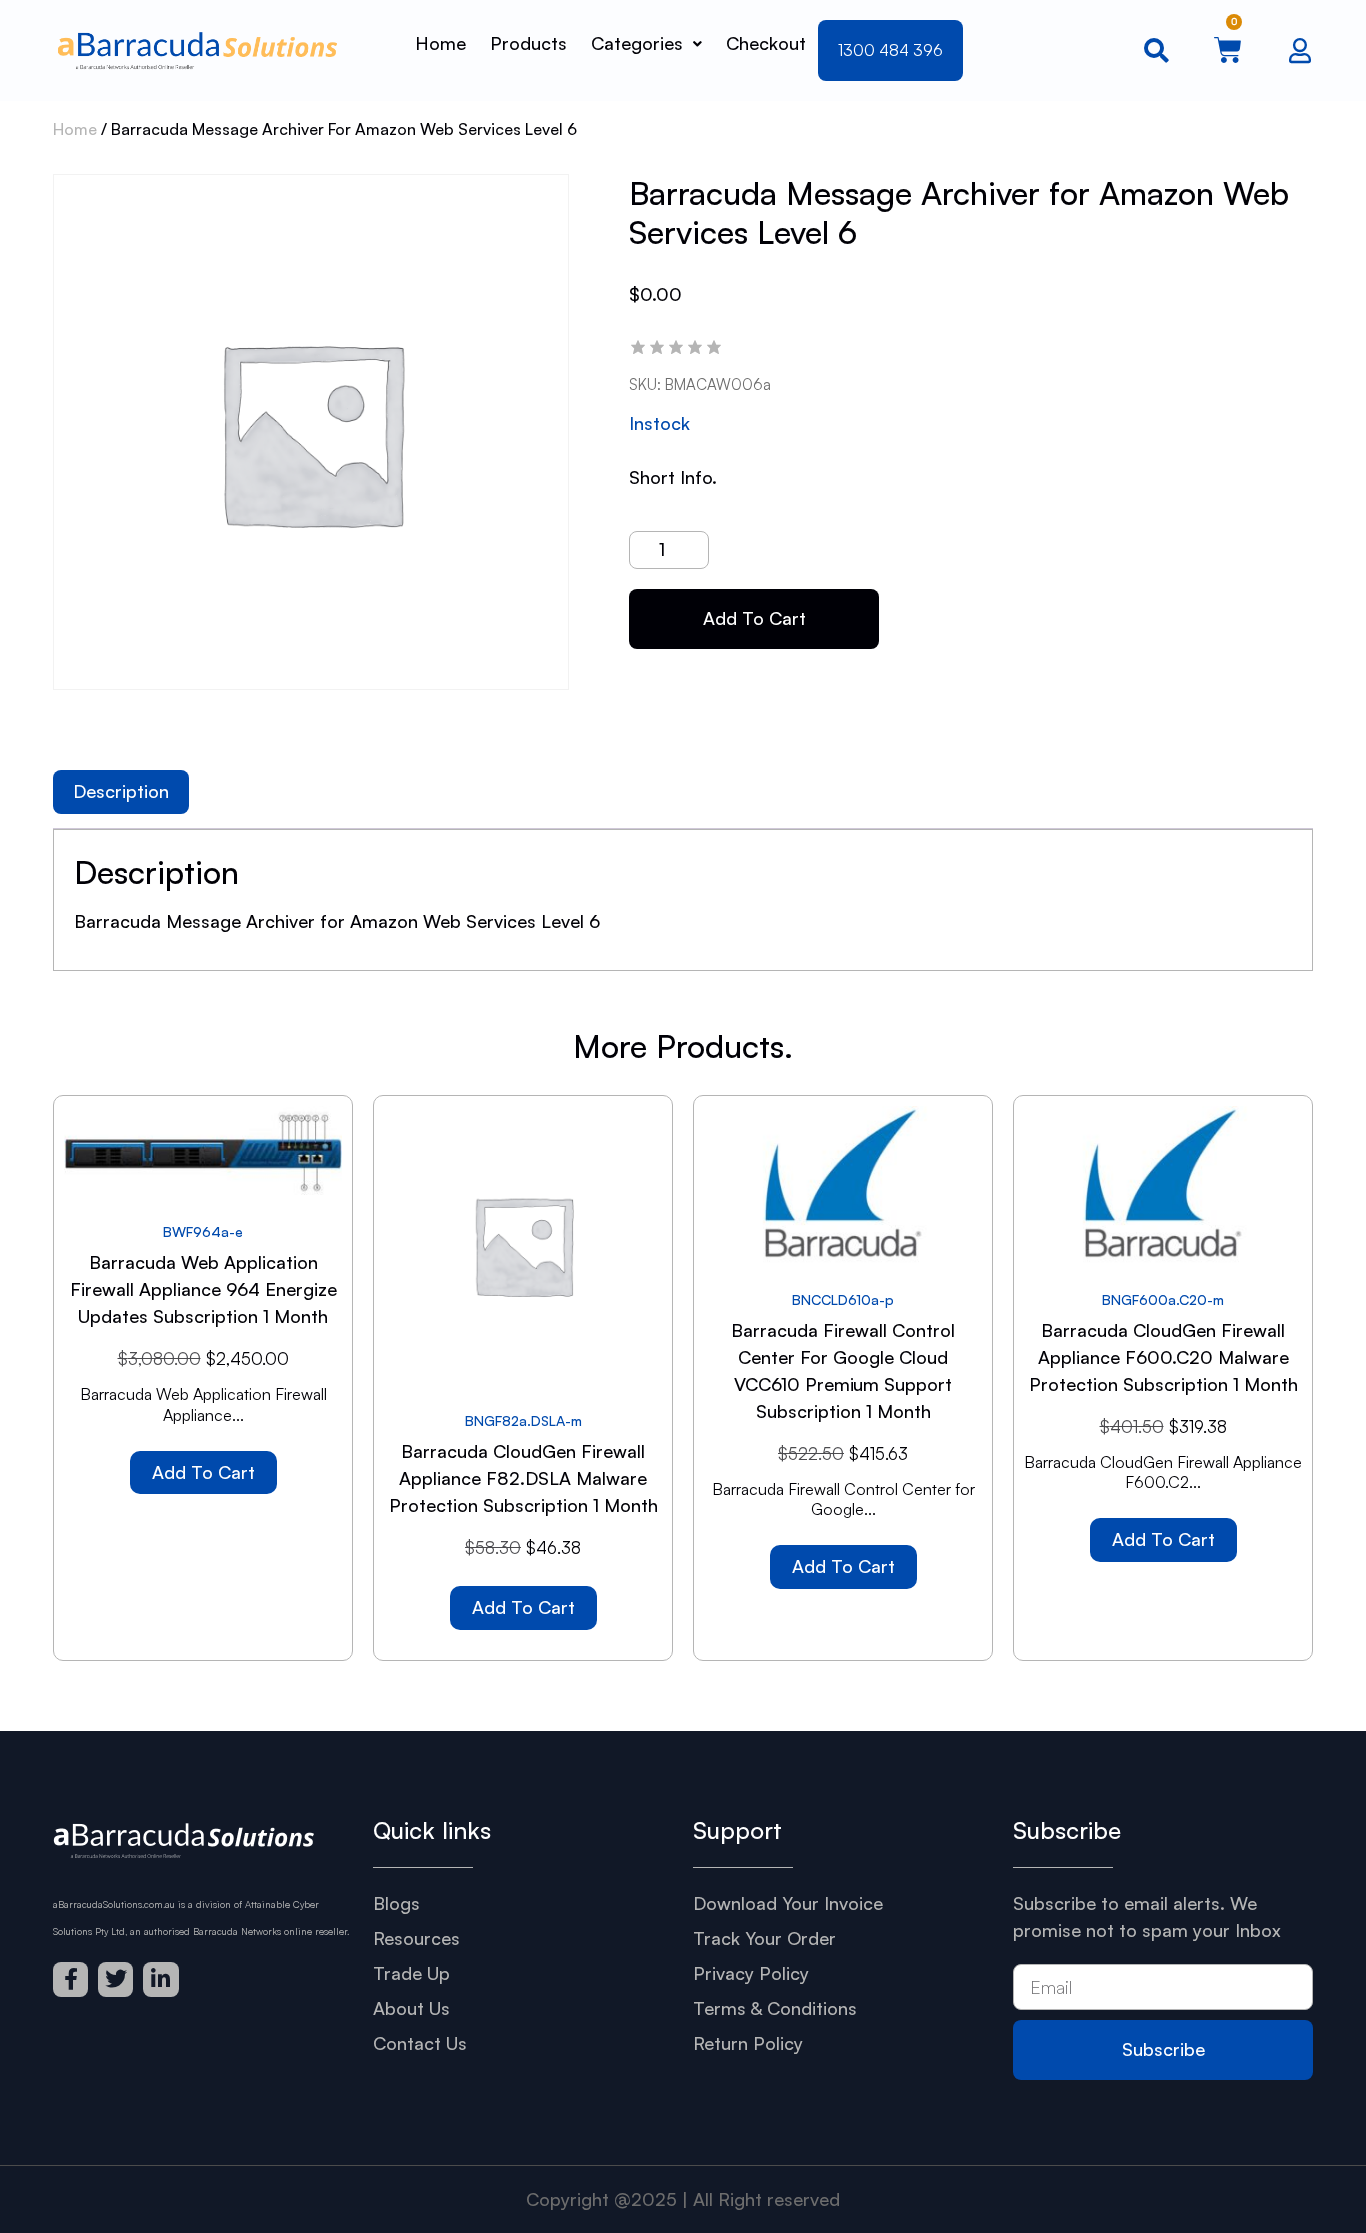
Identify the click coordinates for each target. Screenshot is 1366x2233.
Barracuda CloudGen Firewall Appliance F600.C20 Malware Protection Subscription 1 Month (1163, 1357)
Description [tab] (121, 791)
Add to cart (754, 618)
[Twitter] (115, 1979)
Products (528, 43)
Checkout (766, 43)
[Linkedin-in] (160, 1979)
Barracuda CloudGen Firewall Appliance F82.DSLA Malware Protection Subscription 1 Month (523, 1478)
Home (440, 43)
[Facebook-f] (70, 1979)
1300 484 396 (890, 50)
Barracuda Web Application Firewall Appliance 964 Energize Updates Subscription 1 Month (203, 1289)
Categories (637, 43)
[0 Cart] (1228, 50)
